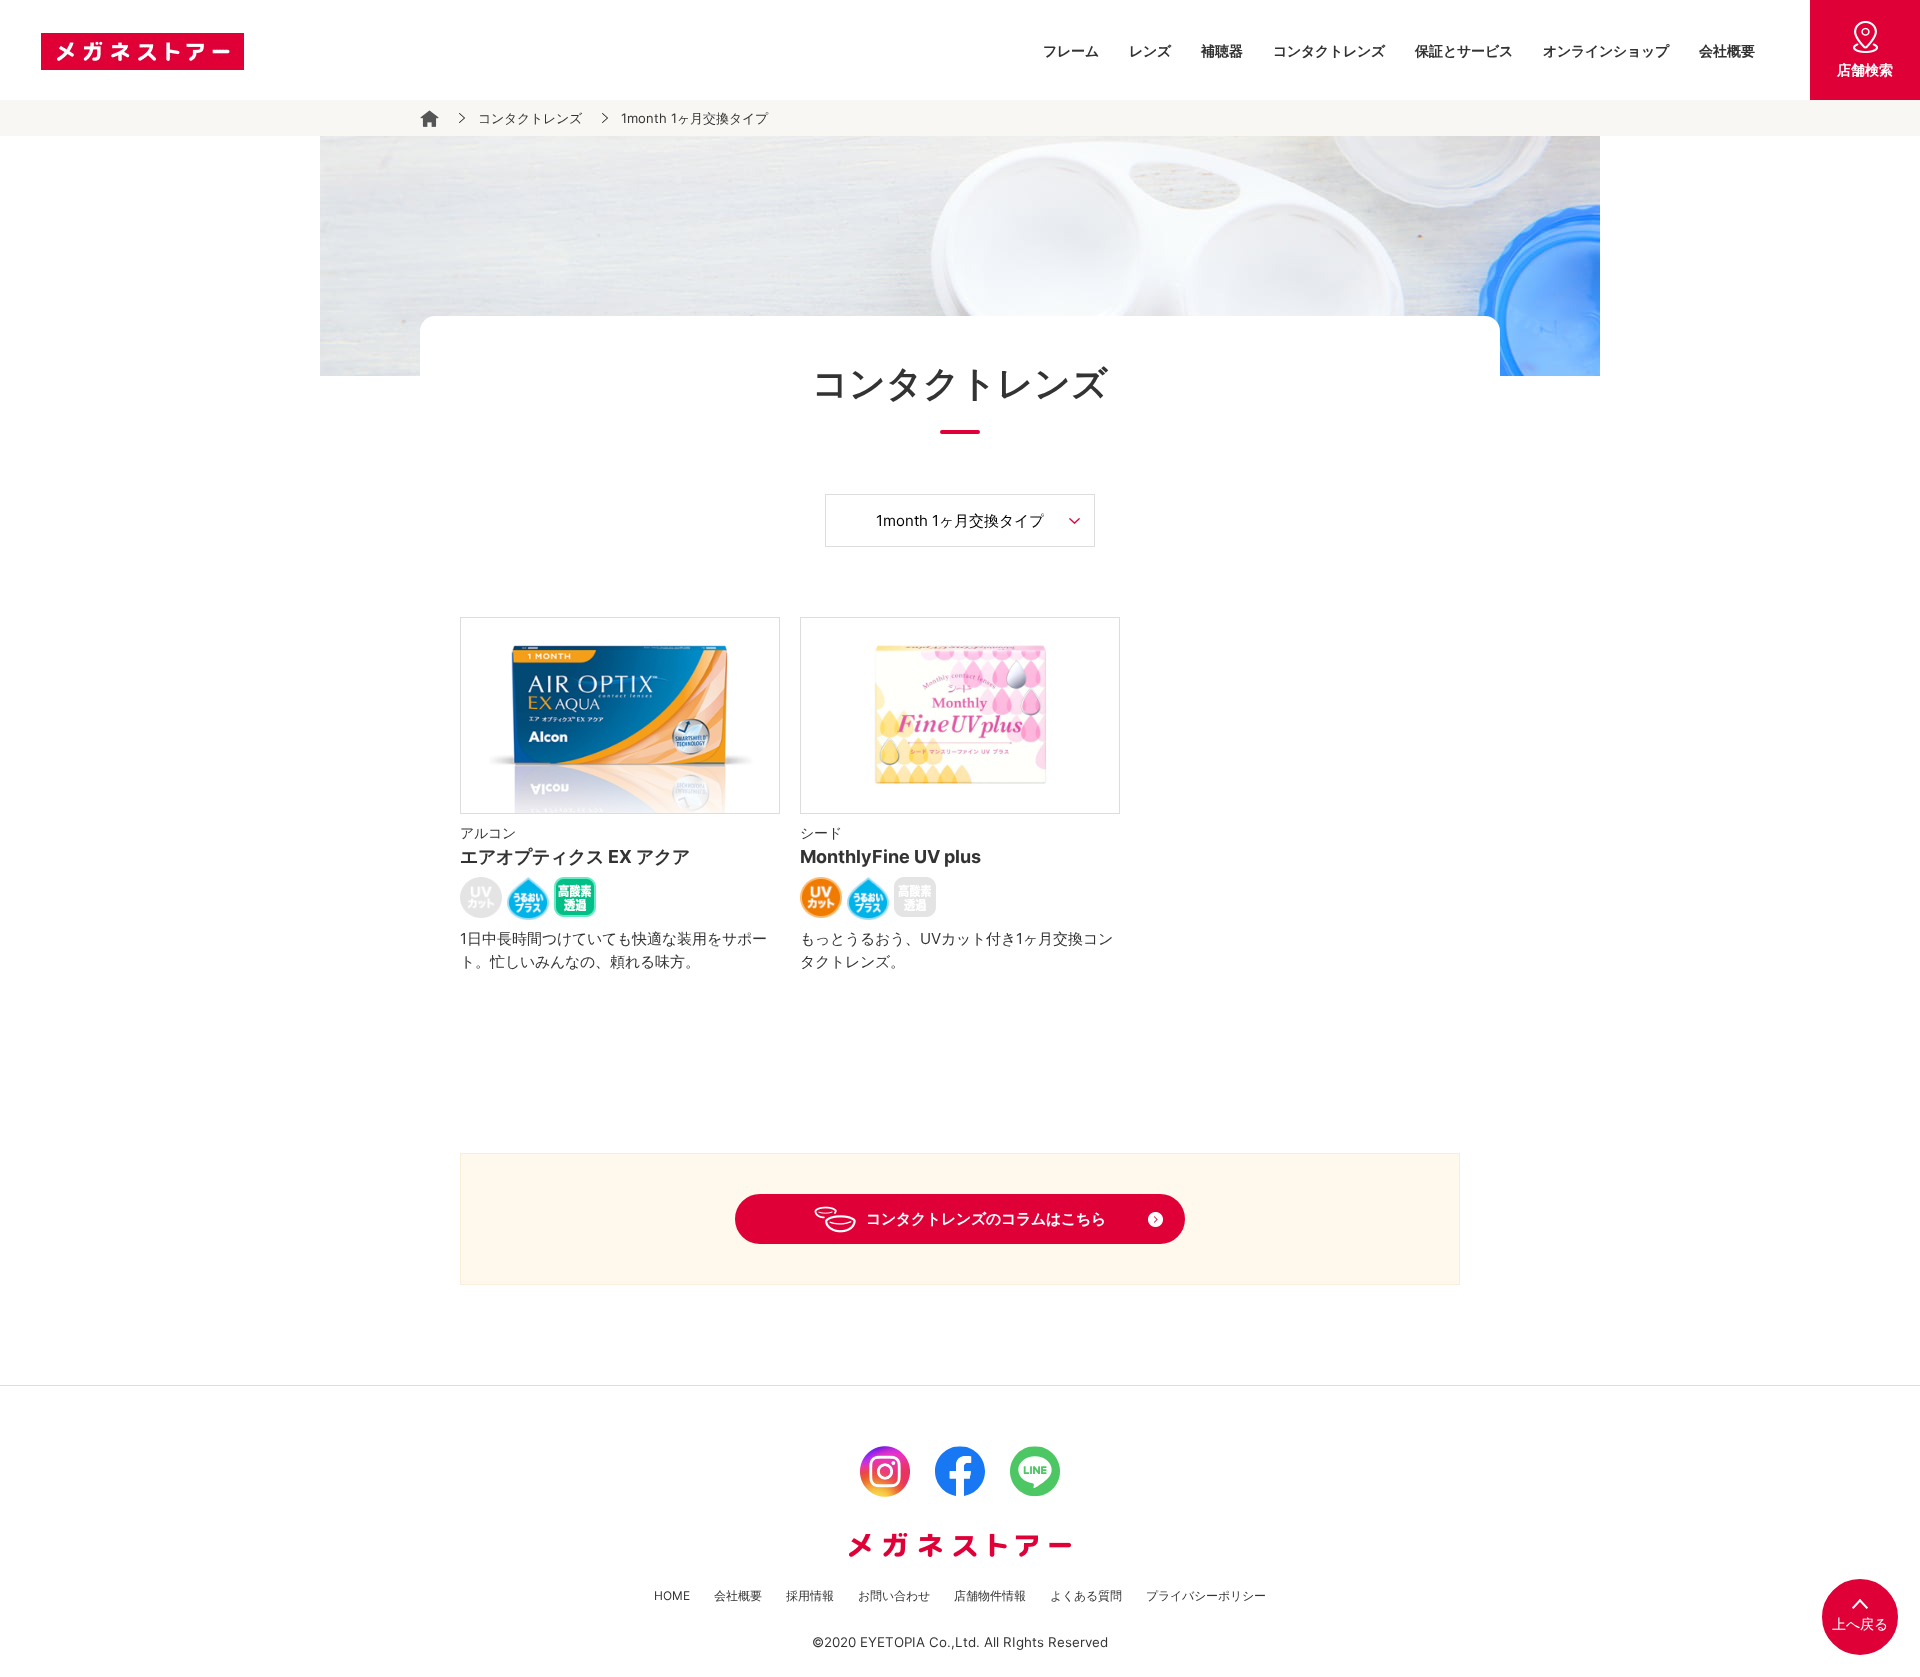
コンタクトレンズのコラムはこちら (986, 1218)
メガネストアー (142, 51)
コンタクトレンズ (1329, 50)
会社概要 (1727, 50)
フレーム (1071, 50)
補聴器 (1222, 50)
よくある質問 (1086, 1595)
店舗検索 (1865, 69)
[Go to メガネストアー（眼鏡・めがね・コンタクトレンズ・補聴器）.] (429, 118)
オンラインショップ (1606, 50)
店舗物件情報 (990, 1595)
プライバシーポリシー (1206, 1595)
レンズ (1150, 50)
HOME (672, 1595)
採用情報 (810, 1595)
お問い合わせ (894, 1595)
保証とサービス (1464, 50)
